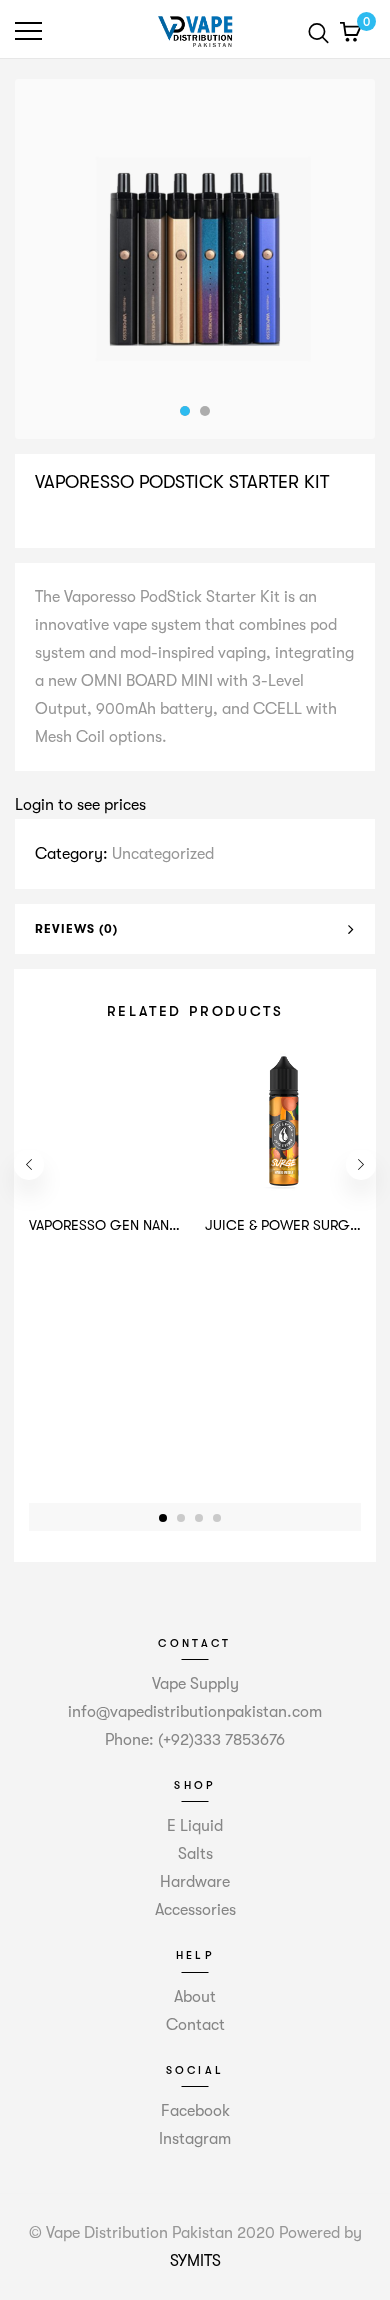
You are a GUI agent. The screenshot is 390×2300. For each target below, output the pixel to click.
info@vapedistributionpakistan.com (195, 1712)
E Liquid (195, 1826)
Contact (195, 2025)
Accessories (195, 1910)
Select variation (97, 524)
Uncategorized (163, 854)
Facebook (195, 2111)
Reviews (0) (76, 929)
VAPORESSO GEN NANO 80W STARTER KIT (161, 1225)
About (195, 1997)
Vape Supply (195, 1684)
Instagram (195, 2139)
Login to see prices (80, 805)
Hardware (195, 1882)
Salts (195, 1854)
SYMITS (195, 2261)
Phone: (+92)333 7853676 (195, 1740)
